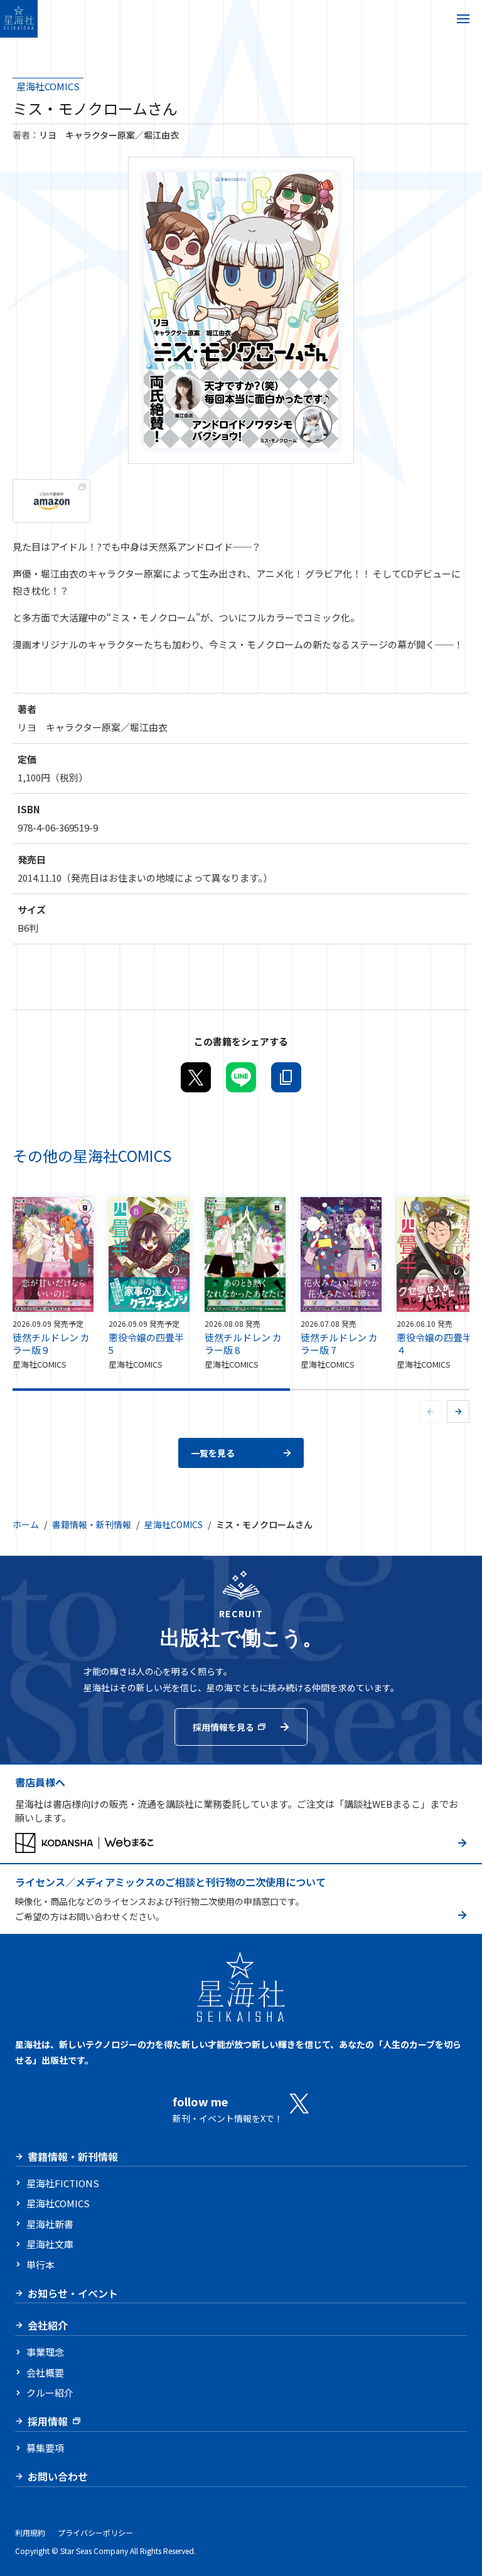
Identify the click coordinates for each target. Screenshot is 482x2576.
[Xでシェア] (196, 1077)
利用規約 (30, 2532)
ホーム (26, 1524)
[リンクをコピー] (286, 1077)
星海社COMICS (48, 86)
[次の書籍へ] (458, 1412)
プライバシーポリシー (95, 2532)
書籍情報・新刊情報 (92, 1524)
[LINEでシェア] (241, 1077)
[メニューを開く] (463, 19)
